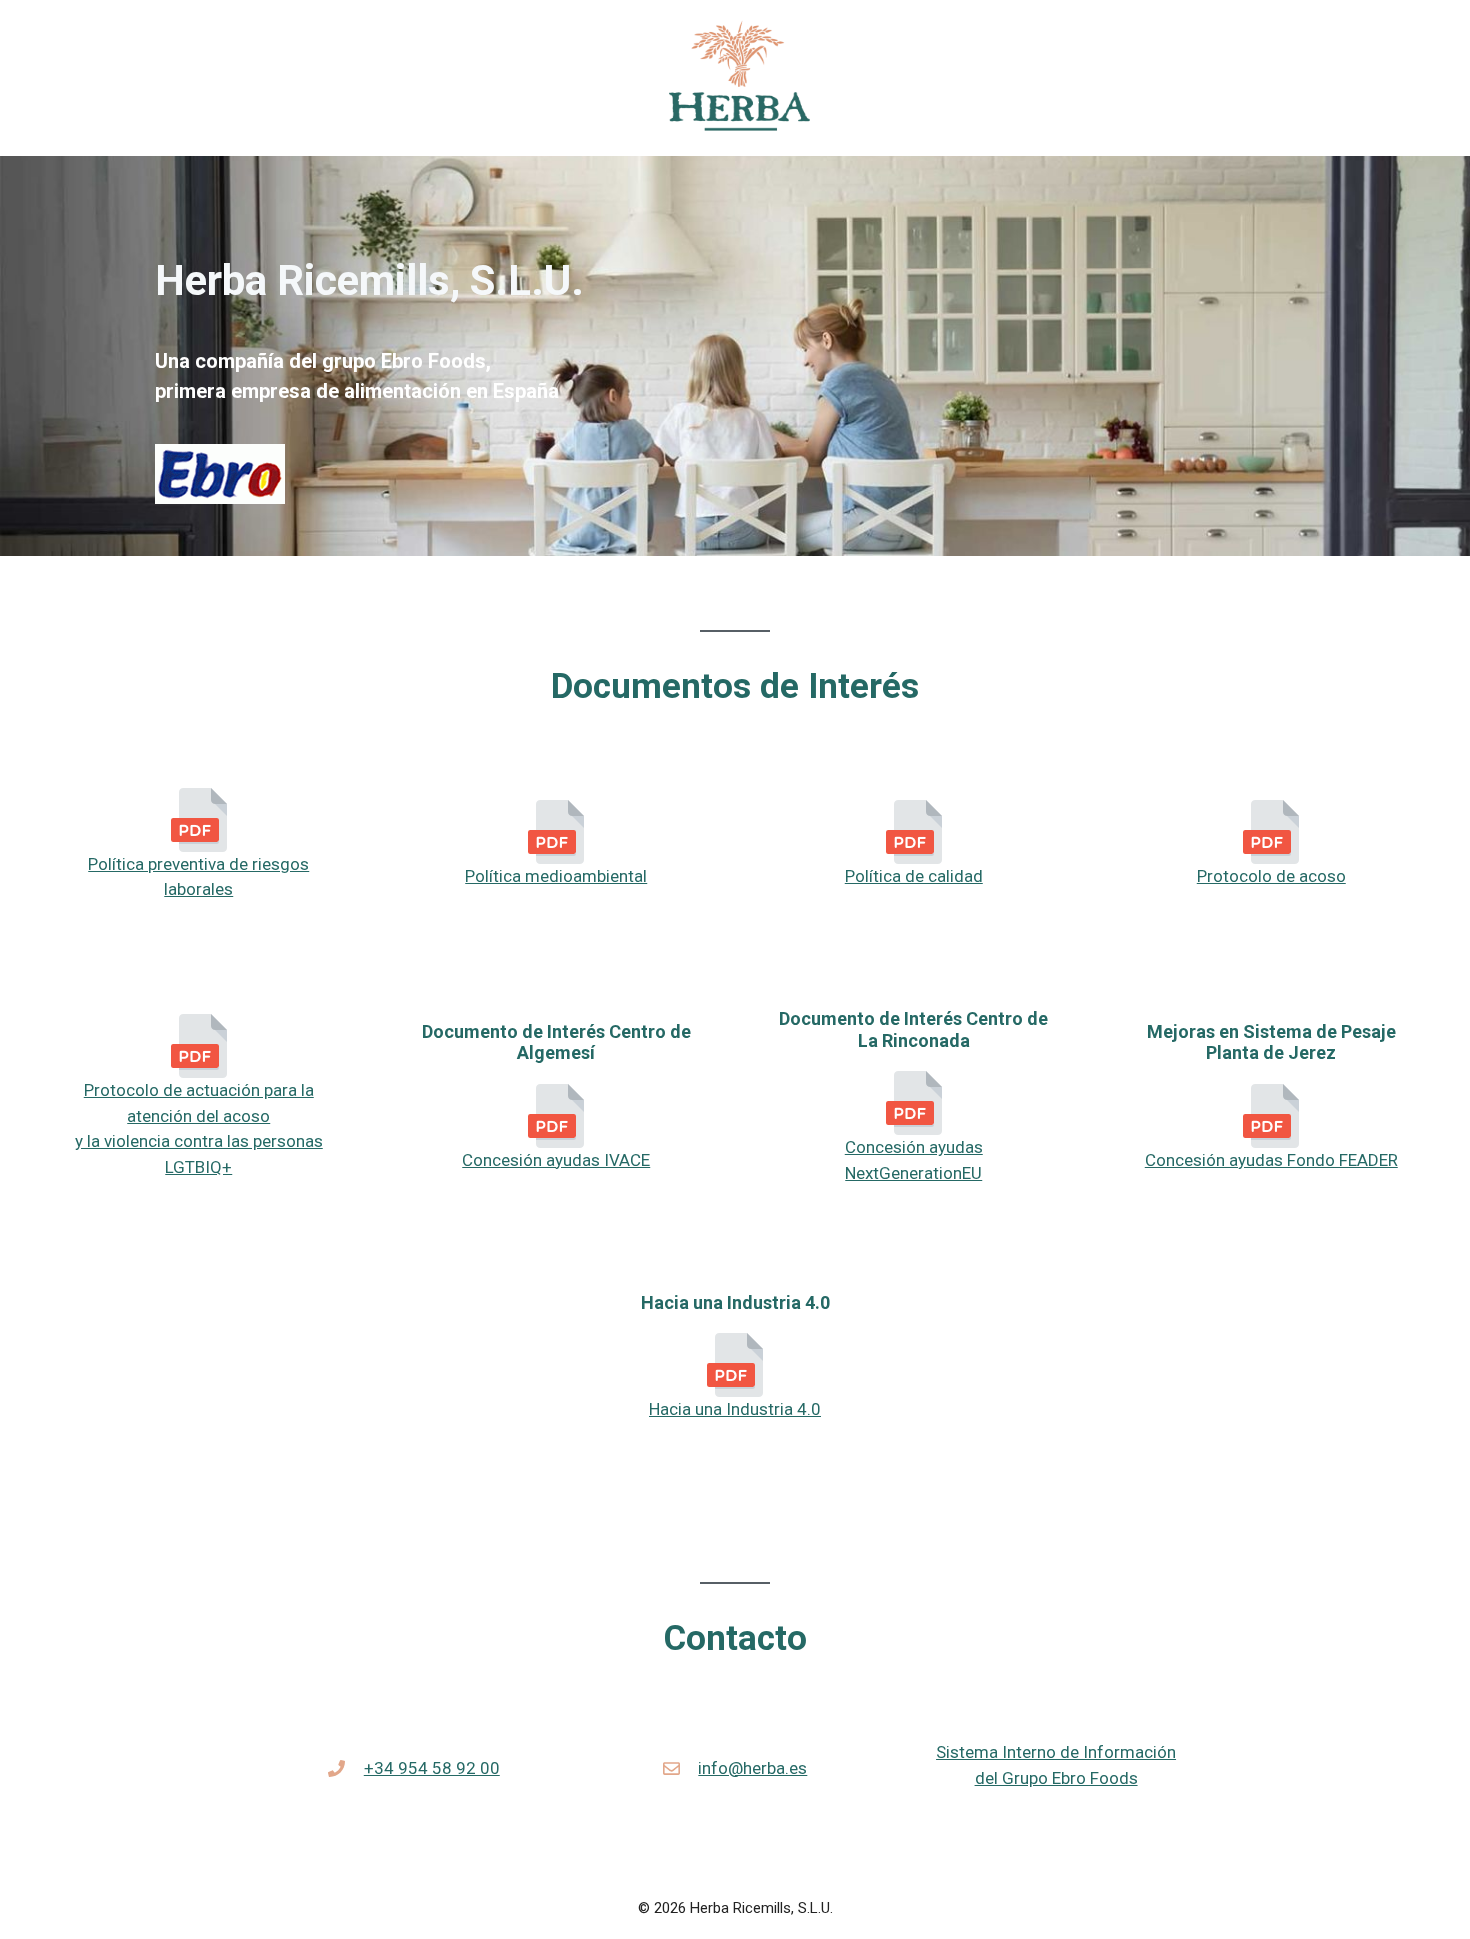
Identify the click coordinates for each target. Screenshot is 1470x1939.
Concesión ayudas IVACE (556, 1160)
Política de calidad (914, 876)
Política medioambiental (556, 876)
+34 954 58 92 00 (432, 1768)
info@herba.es (752, 1768)
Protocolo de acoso (1271, 876)
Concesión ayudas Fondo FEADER (1271, 1160)
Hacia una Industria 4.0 (735, 1409)
